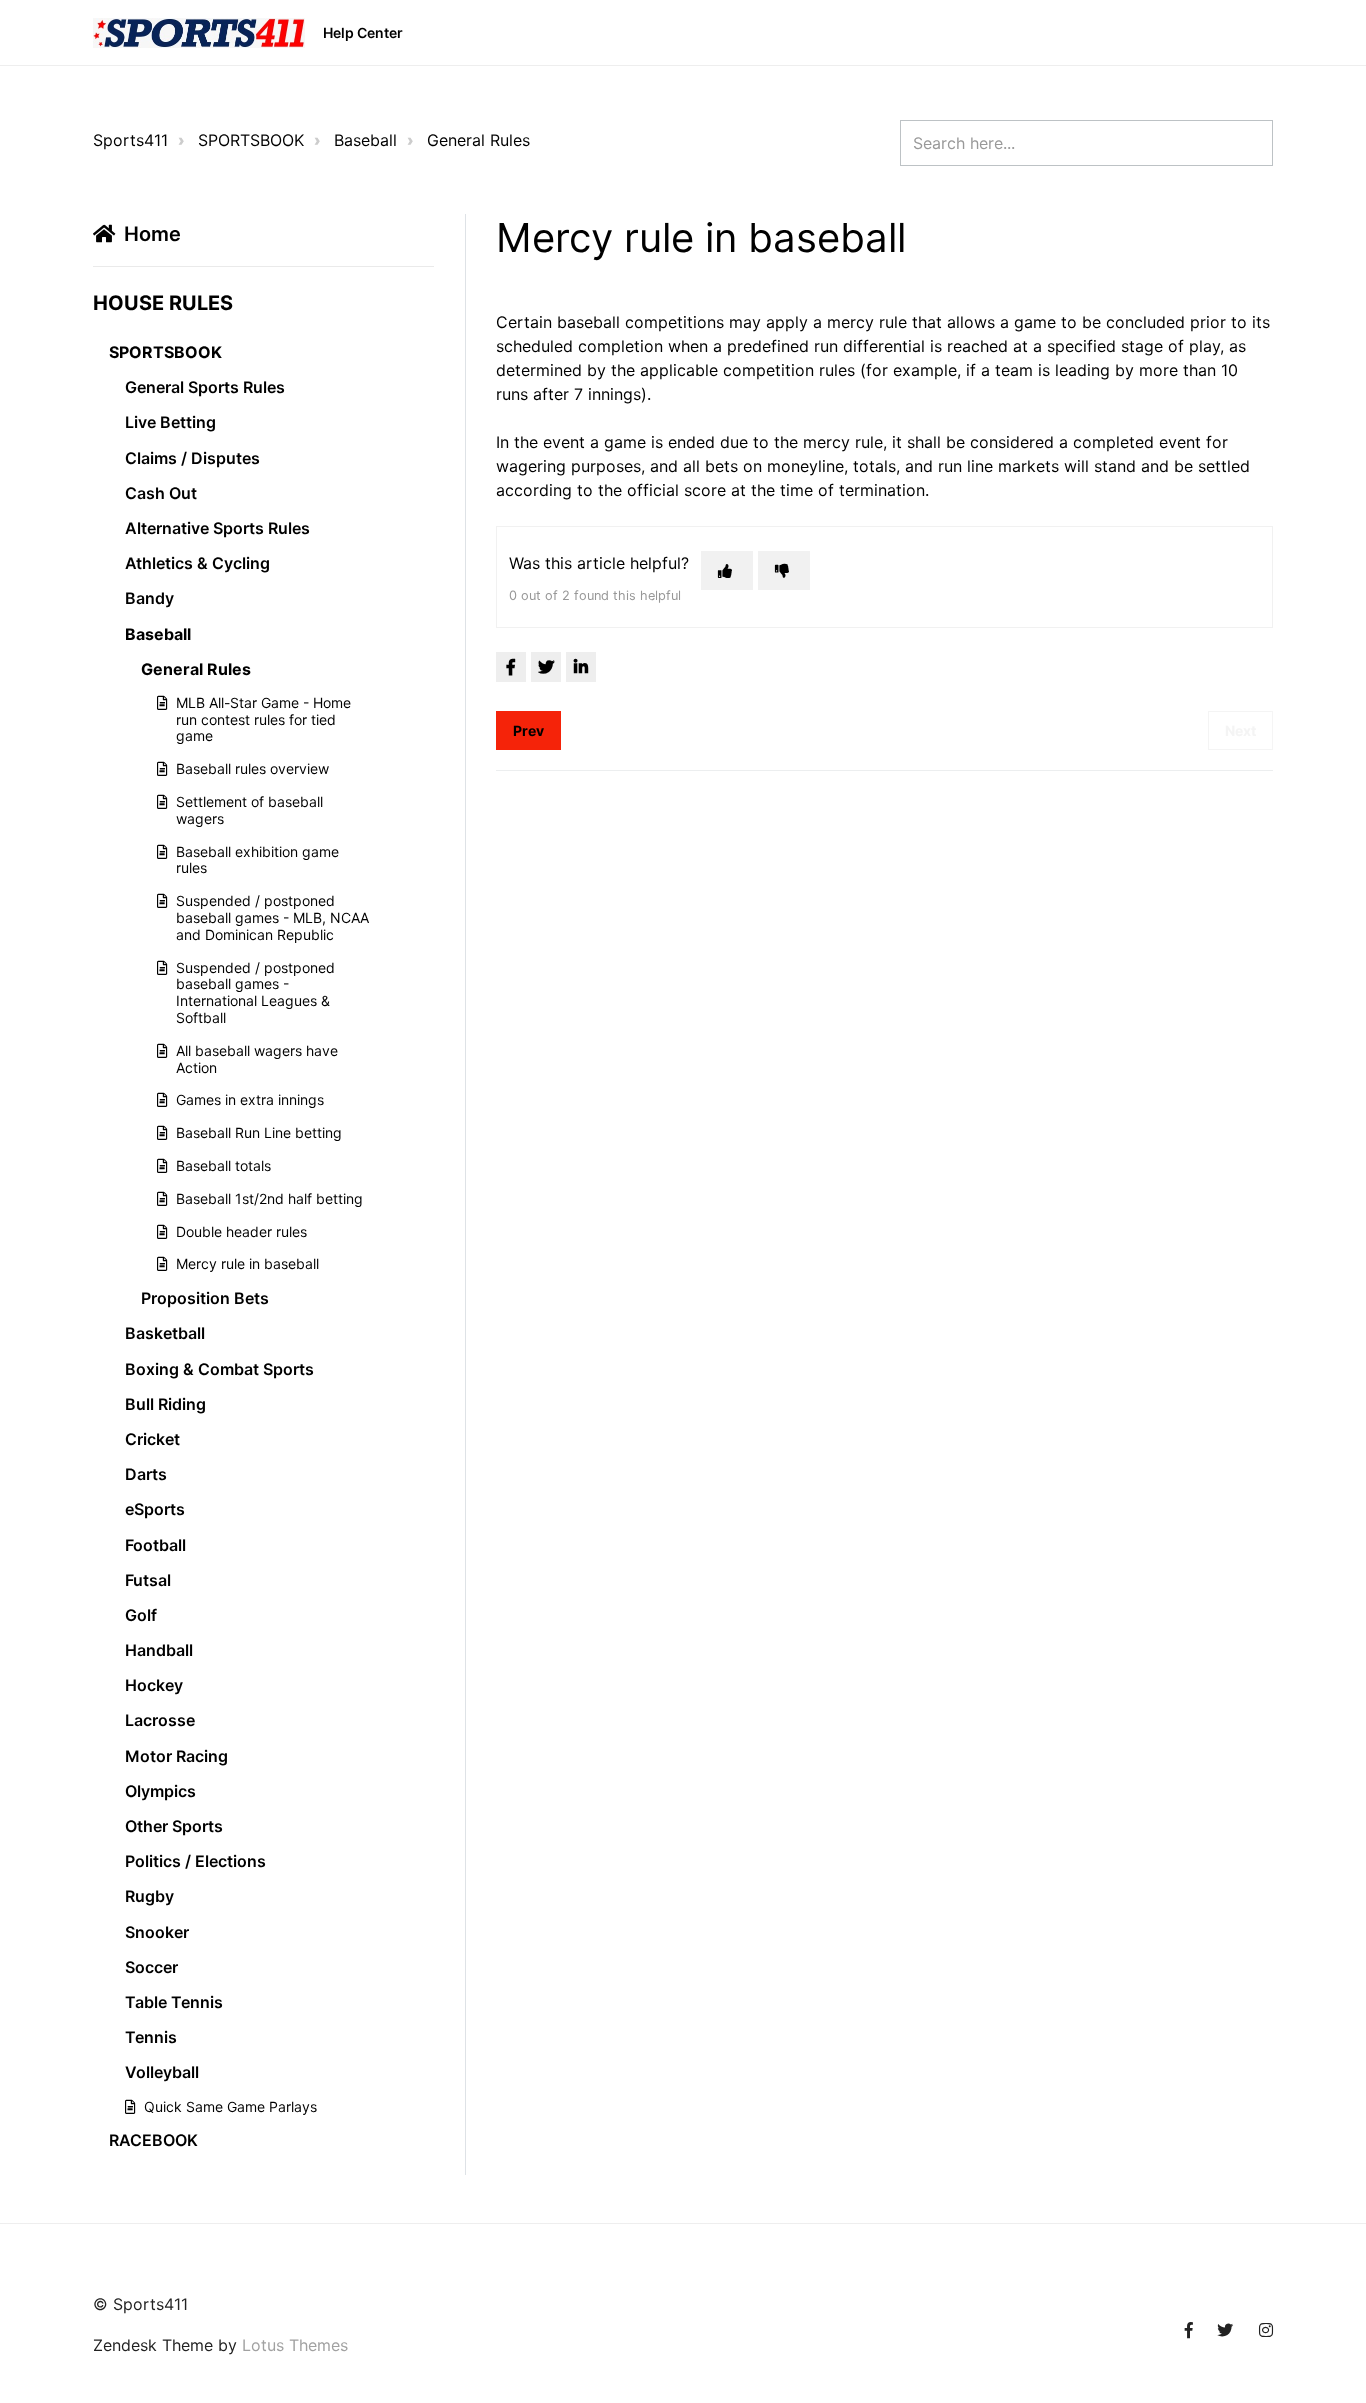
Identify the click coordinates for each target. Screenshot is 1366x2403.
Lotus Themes (295, 2345)
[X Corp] (546, 667)
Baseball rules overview (252, 768)
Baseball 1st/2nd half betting (269, 1198)
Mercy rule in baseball (247, 1263)
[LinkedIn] (581, 667)
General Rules (478, 140)
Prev (528, 730)
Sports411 (130, 140)
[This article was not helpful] (784, 570)
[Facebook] (511, 667)
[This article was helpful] (727, 570)
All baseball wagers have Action (257, 1059)
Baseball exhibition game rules (257, 860)
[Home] (199, 33)
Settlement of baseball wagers (249, 810)
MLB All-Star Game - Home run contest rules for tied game (263, 719)
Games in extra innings (250, 1099)
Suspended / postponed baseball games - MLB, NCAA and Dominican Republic (272, 917)
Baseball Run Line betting (259, 1132)
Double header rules (241, 1231)
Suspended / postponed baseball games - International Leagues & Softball (255, 992)
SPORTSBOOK (251, 140)
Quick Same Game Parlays (230, 2106)
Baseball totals (223, 1165)
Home (152, 234)
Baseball (365, 140)
